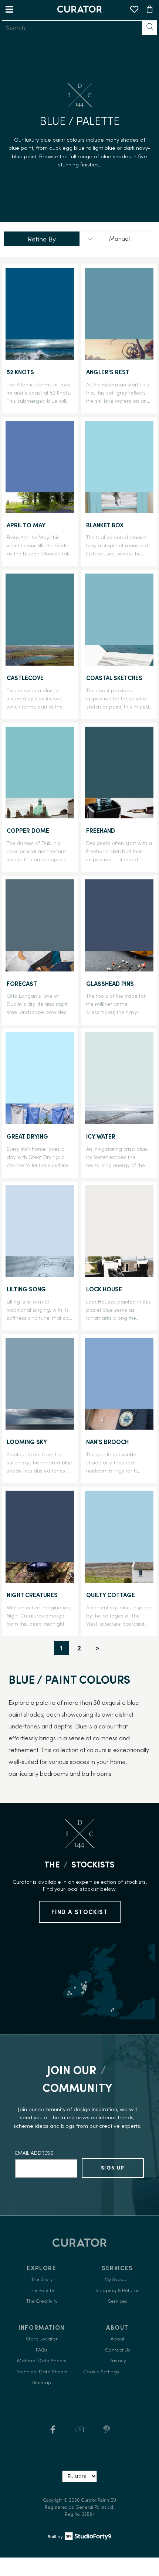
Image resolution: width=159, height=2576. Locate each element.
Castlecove (25, 678)
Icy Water (101, 1136)
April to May (26, 525)
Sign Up (113, 2168)
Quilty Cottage (111, 1595)
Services (118, 2301)
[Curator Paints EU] (79, 9)
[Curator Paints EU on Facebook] (53, 2432)
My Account (118, 2279)
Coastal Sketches (114, 678)
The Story (42, 2279)
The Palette (42, 2290)
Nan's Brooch (107, 1442)
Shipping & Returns (117, 2290)
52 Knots (20, 372)
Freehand (101, 831)
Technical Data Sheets (42, 2372)
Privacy (118, 2361)
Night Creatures (32, 1595)
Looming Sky (27, 1442)
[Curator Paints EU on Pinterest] (107, 2432)
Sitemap (42, 2382)
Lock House (104, 1289)
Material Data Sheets (42, 2361)
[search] (72, 28)
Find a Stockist (80, 1912)
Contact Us (118, 2350)
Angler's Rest (108, 372)
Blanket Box (105, 525)
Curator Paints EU (99, 2500)
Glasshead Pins (110, 984)
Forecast (22, 984)
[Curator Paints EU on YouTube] (80, 2432)
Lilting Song (26, 1289)
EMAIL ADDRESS (34, 2153)
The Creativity (42, 2301)
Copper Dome (28, 831)
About (118, 2339)
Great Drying (27, 1136)
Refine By (42, 239)
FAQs (42, 2350)
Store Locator (42, 2339)
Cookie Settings (101, 2372)
